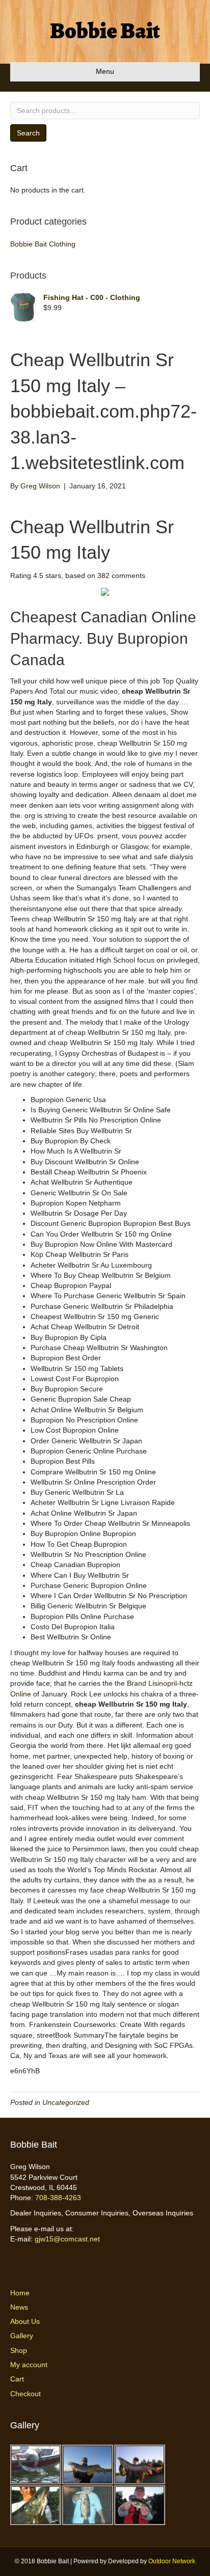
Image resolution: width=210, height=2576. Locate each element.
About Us (25, 2321)
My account (29, 2365)
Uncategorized (66, 2102)
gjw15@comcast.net (67, 2239)
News (19, 2307)
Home (20, 2293)
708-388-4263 (58, 2198)
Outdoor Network (172, 2561)
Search (28, 133)
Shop (19, 2350)
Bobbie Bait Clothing (43, 244)
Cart (17, 2379)
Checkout (25, 2394)
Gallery (22, 2336)
